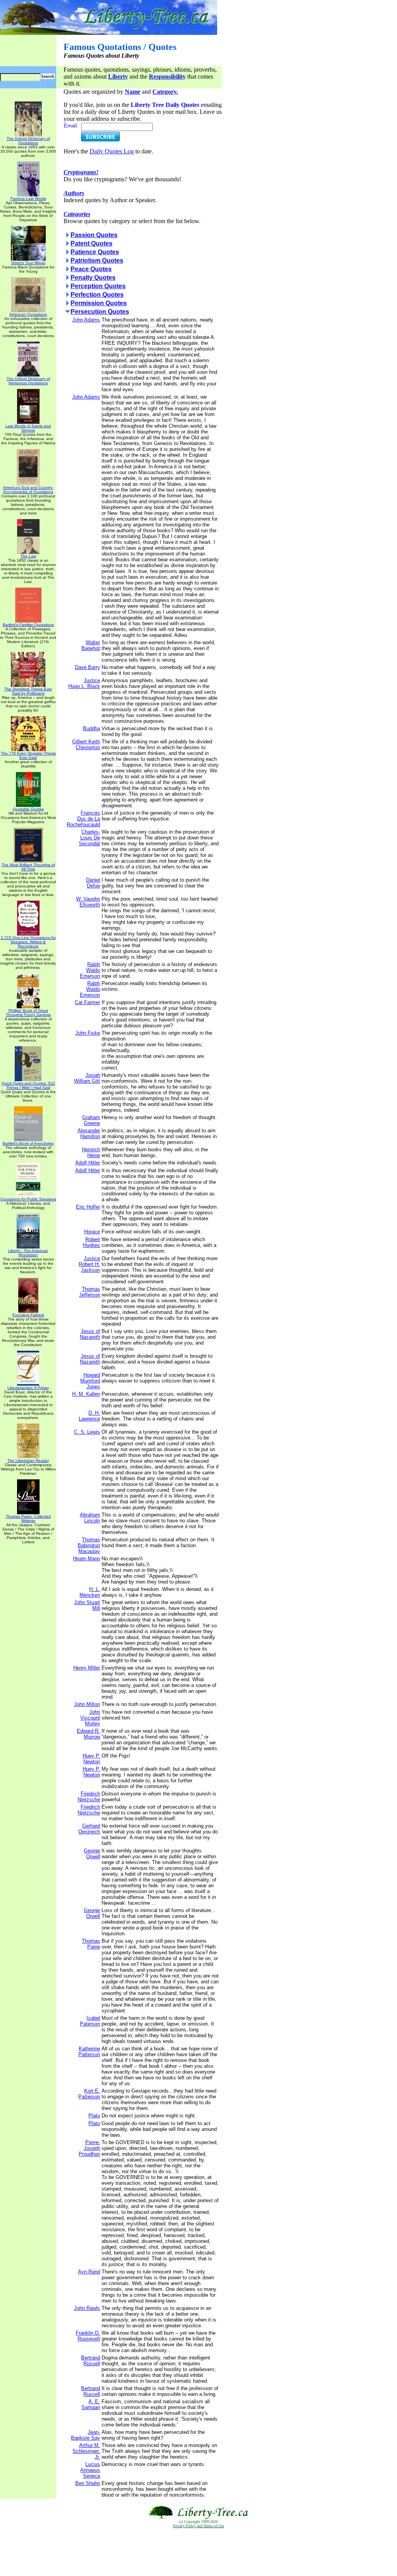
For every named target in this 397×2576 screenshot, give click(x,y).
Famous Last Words (28, 199)
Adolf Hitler (88, 1163)
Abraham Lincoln (90, 1518)
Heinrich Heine (91, 1152)
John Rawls (87, 2308)
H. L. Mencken (90, 1592)
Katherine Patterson (89, 2052)
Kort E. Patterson (89, 2094)
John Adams (86, 320)
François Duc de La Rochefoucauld (83, 819)
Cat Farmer (87, 1002)
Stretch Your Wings (28, 263)
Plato (94, 2116)
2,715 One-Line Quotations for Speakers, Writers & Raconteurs (28, 942)
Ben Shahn (88, 2483)
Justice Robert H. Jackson (89, 1264)
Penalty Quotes (93, 278)
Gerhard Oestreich (89, 1829)
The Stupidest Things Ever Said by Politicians (28, 691)
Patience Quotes (95, 252)
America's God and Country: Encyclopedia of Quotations (28, 490)
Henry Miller (87, 1668)
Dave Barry (87, 667)
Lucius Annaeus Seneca (90, 2470)
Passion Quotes (94, 235)
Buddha (91, 728)
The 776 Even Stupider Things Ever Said (28, 755)
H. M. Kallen (86, 1394)
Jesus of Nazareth (90, 1334)
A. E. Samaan (91, 2404)
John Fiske (88, 1033)
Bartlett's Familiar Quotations (28, 625)
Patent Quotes (91, 243)
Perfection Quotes (97, 295)
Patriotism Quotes (97, 261)
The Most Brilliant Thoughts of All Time (28, 867)
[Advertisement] (198, 2552)
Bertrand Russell (91, 2361)
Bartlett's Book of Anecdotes (28, 1143)
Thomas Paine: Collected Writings (28, 1518)
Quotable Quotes (28, 809)
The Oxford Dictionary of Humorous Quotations (28, 381)
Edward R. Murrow (88, 1734)
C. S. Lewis (87, 1432)
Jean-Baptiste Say (85, 2435)
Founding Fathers (28, 1315)
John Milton (87, 1704)
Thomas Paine (91, 1944)
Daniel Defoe (93, 883)
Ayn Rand (89, 2272)
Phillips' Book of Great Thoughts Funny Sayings (28, 1013)
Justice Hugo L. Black (84, 683)
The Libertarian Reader (28, 1461)
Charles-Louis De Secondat (89, 838)
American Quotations (28, 314)
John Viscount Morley (90, 1718)
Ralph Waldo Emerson (90, 970)
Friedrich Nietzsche (89, 1797)
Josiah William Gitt (87, 1078)
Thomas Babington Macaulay (89, 1545)
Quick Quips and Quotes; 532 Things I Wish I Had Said (28, 1085)
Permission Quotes (99, 303)
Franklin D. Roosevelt (88, 2336)
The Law (28, 556)
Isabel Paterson (90, 2021)
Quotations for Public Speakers (28, 1199)
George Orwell (92, 1854)
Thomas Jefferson (90, 1292)
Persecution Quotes (100, 312)
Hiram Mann (86, 1559)
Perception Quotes (98, 286)
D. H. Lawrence (89, 1416)
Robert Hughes (91, 1242)
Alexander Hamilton (89, 1133)
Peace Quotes (91, 269)
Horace (92, 1232)
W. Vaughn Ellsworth (88, 902)
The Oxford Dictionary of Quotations (28, 141)
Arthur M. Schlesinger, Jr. (86, 2451)
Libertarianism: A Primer (28, 1388)
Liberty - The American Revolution (28, 1253)
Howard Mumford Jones (90, 1381)
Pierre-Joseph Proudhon (89, 2148)
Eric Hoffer (88, 1207)
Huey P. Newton (91, 1759)
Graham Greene (91, 1120)
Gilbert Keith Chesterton (86, 745)
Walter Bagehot (91, 645)
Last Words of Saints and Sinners (28, 428)
